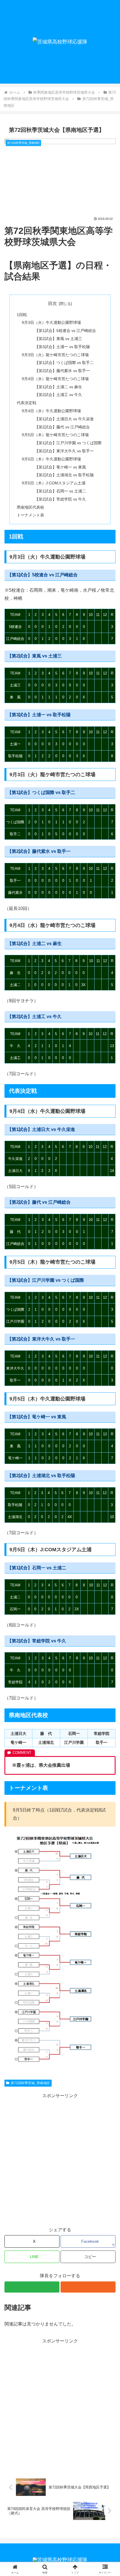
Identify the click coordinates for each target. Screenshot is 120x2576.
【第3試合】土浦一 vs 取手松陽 (62, 347)
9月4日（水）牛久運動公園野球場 (51, 411)
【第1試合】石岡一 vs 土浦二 (60, 491)
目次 (52, 303)
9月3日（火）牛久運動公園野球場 (51, 322)
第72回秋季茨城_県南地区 (30, 2083)
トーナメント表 (30, 515)
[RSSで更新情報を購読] (88, 2287)
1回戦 (22, 315)
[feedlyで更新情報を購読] (32, 2287)
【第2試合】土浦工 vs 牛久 (58, 395)
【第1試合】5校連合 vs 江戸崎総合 (65, 331)
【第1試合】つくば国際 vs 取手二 (64, 363)
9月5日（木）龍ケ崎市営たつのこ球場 (55, 435)
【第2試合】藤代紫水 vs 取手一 (62, 371)
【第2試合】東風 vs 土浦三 (58, 339)
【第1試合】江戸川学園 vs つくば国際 (68, 443)
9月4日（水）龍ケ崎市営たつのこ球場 (55, 379)
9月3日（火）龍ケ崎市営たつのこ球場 (55, 355)
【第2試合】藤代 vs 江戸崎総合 (62, 427)
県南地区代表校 (30, 507)
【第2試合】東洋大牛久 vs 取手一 (64, 451)
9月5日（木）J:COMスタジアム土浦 (54, 483)
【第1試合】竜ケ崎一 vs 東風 (60, 467)
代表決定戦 (27, 403)
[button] (88, 2257)
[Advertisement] (60, 2160)
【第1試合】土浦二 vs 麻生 (58, 387)
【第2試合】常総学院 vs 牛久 (60, 499)
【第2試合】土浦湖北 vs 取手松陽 (64, 475)
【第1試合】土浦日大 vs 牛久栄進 (64, 419)
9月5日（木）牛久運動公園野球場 (51, 459)
